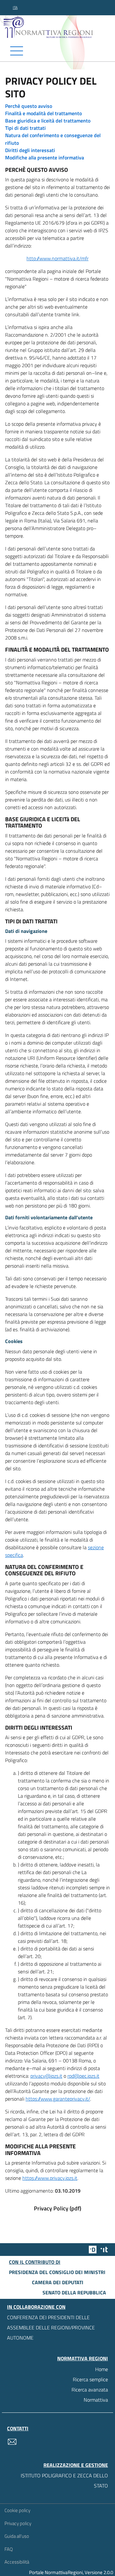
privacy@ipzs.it (46, 2076)
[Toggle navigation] (57, 51)
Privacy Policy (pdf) (57, 2208)
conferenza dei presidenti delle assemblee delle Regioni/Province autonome (51, 2327)
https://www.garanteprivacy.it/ (58, 2099)
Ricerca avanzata (90, 2390)
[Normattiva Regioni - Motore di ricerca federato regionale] (59, 27)
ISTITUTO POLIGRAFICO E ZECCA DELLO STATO (64, 2481)
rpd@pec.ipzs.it (83, 2076)
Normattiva (96, 2400)
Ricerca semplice (90, 2379)
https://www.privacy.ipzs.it (50, 2178)
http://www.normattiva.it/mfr (57, 258)
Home (102, 2369)
